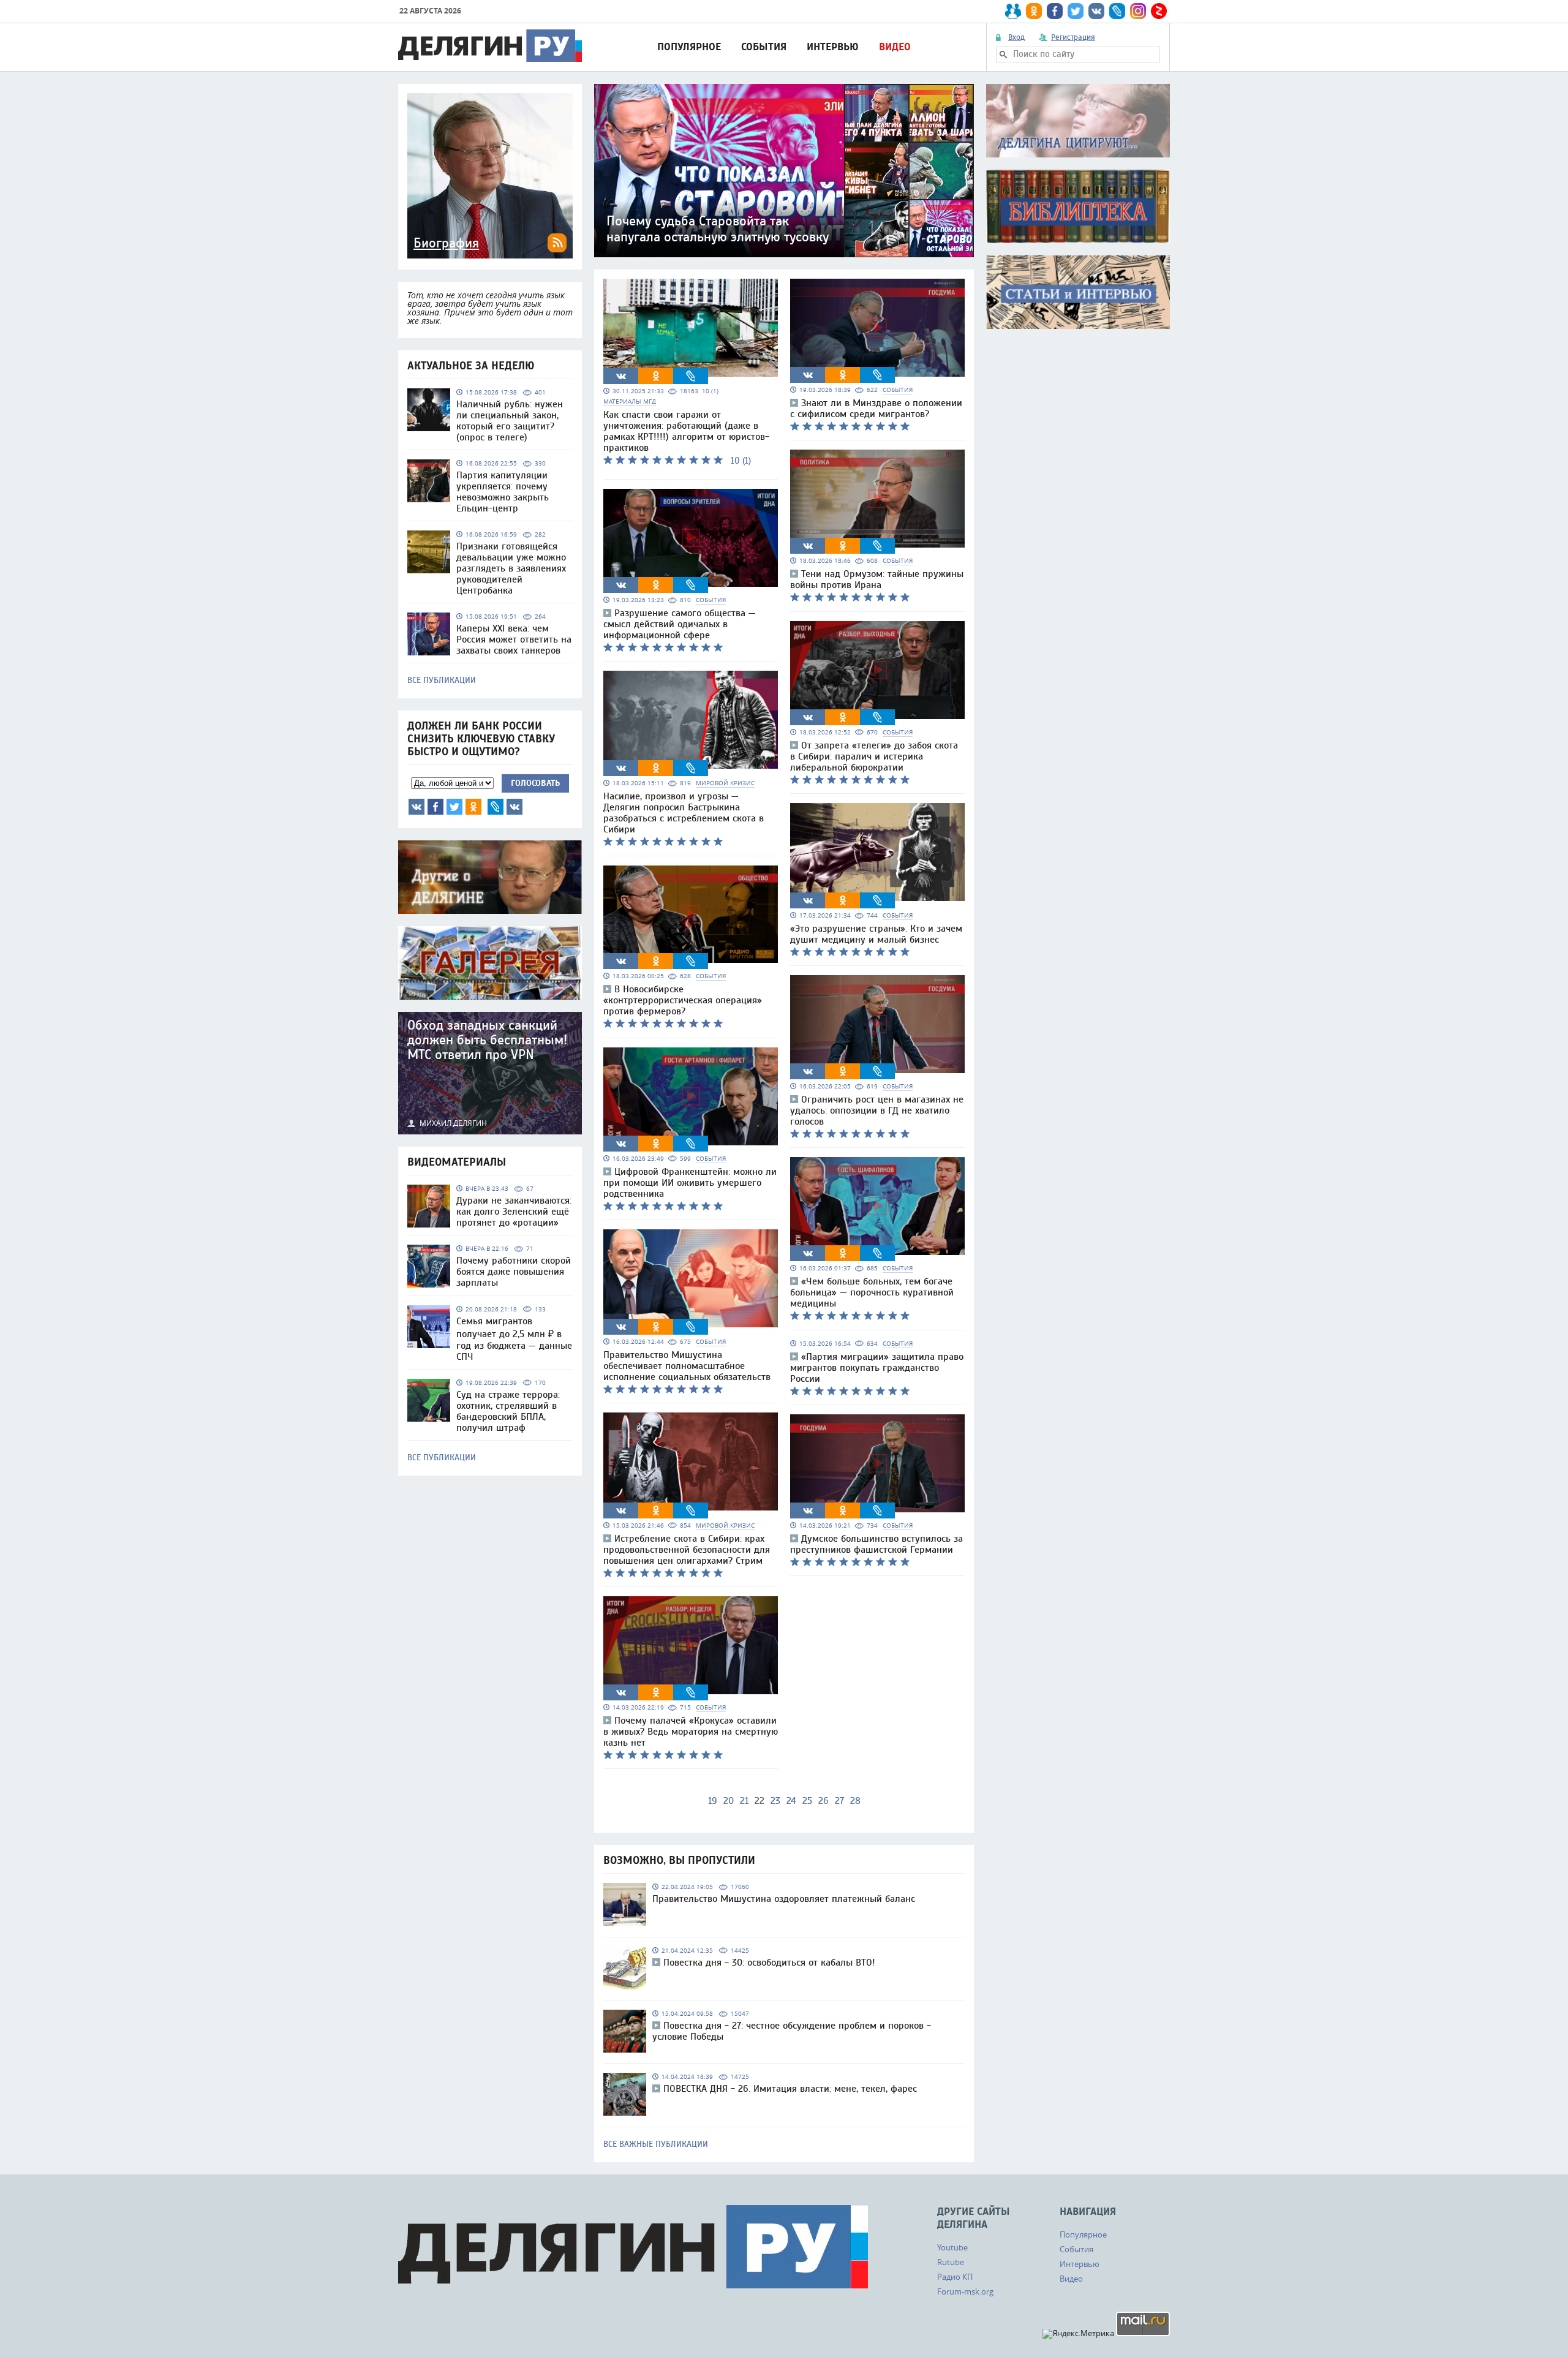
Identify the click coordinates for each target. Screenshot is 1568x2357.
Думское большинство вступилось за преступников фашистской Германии (876, 1544)
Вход (1016, 37)
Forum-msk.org (965, 2291)
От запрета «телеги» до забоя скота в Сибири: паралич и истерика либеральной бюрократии (874, 756)
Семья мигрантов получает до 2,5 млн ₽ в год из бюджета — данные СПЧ (514, 1339)
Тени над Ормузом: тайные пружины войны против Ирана (877, 579)
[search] (1003, 55)
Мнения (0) (514, 807)
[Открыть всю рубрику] (1078, 121)
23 (775, 1801)
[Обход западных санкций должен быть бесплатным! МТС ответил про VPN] (490, 1073)
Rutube (951, 2262)
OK (473, 807)
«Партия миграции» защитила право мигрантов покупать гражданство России (877, 1368)
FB (435, 807)
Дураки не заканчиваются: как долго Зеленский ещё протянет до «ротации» (514, 1212)
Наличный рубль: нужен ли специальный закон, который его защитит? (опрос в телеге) (510, 421)
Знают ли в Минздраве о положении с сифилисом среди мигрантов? (876, 409)
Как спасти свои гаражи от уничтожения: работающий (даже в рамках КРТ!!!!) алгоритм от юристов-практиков (686, 431)
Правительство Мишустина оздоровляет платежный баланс (784, 1899)
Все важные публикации (656, 2144)
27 (839, 1801)
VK (417, 807)
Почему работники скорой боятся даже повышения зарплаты (514, 1272)
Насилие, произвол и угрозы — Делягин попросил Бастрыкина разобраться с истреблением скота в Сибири (684, 813)
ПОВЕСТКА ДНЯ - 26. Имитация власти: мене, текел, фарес (790, 2089)
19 (713, 1801)
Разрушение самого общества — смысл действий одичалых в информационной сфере (680, 624)
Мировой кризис (725, 783)
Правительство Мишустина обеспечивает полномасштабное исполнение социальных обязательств (687, 1366)
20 (729, 1801)
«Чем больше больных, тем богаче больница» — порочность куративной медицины (872, 1292)
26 (824, 1801)
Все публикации (442, 681)
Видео (895, 47)
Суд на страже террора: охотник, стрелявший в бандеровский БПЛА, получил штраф (508, 1411)
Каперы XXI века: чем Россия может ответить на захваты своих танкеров (514, 639)
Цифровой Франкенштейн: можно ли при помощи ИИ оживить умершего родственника (690, 1183)
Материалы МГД (630, 402)
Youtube (952, 2247)
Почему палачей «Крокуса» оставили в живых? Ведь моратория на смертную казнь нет (691, 1732)
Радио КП (955, 2277)
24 (791, 1801)
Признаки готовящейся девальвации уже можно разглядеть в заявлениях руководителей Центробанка (511, 568)
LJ (496, 807)
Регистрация (1073, 37)
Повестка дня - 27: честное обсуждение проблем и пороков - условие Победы (792, 2031)
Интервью (833, 47)
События (764, 47)
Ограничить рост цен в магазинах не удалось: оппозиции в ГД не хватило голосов (877, 1111)
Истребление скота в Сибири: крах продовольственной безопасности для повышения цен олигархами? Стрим (687, 1550)
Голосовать (535, 783)
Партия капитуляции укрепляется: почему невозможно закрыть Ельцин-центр (503, 492)
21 (744, 1801)
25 (807, 1801)
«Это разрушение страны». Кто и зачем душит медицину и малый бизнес (876, 934)
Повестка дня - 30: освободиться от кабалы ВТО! (769, 1963)
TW (454, 807)
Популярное (689, 47)
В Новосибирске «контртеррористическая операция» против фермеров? (683, 1000)
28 (855, 1801)
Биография (446, 243)
